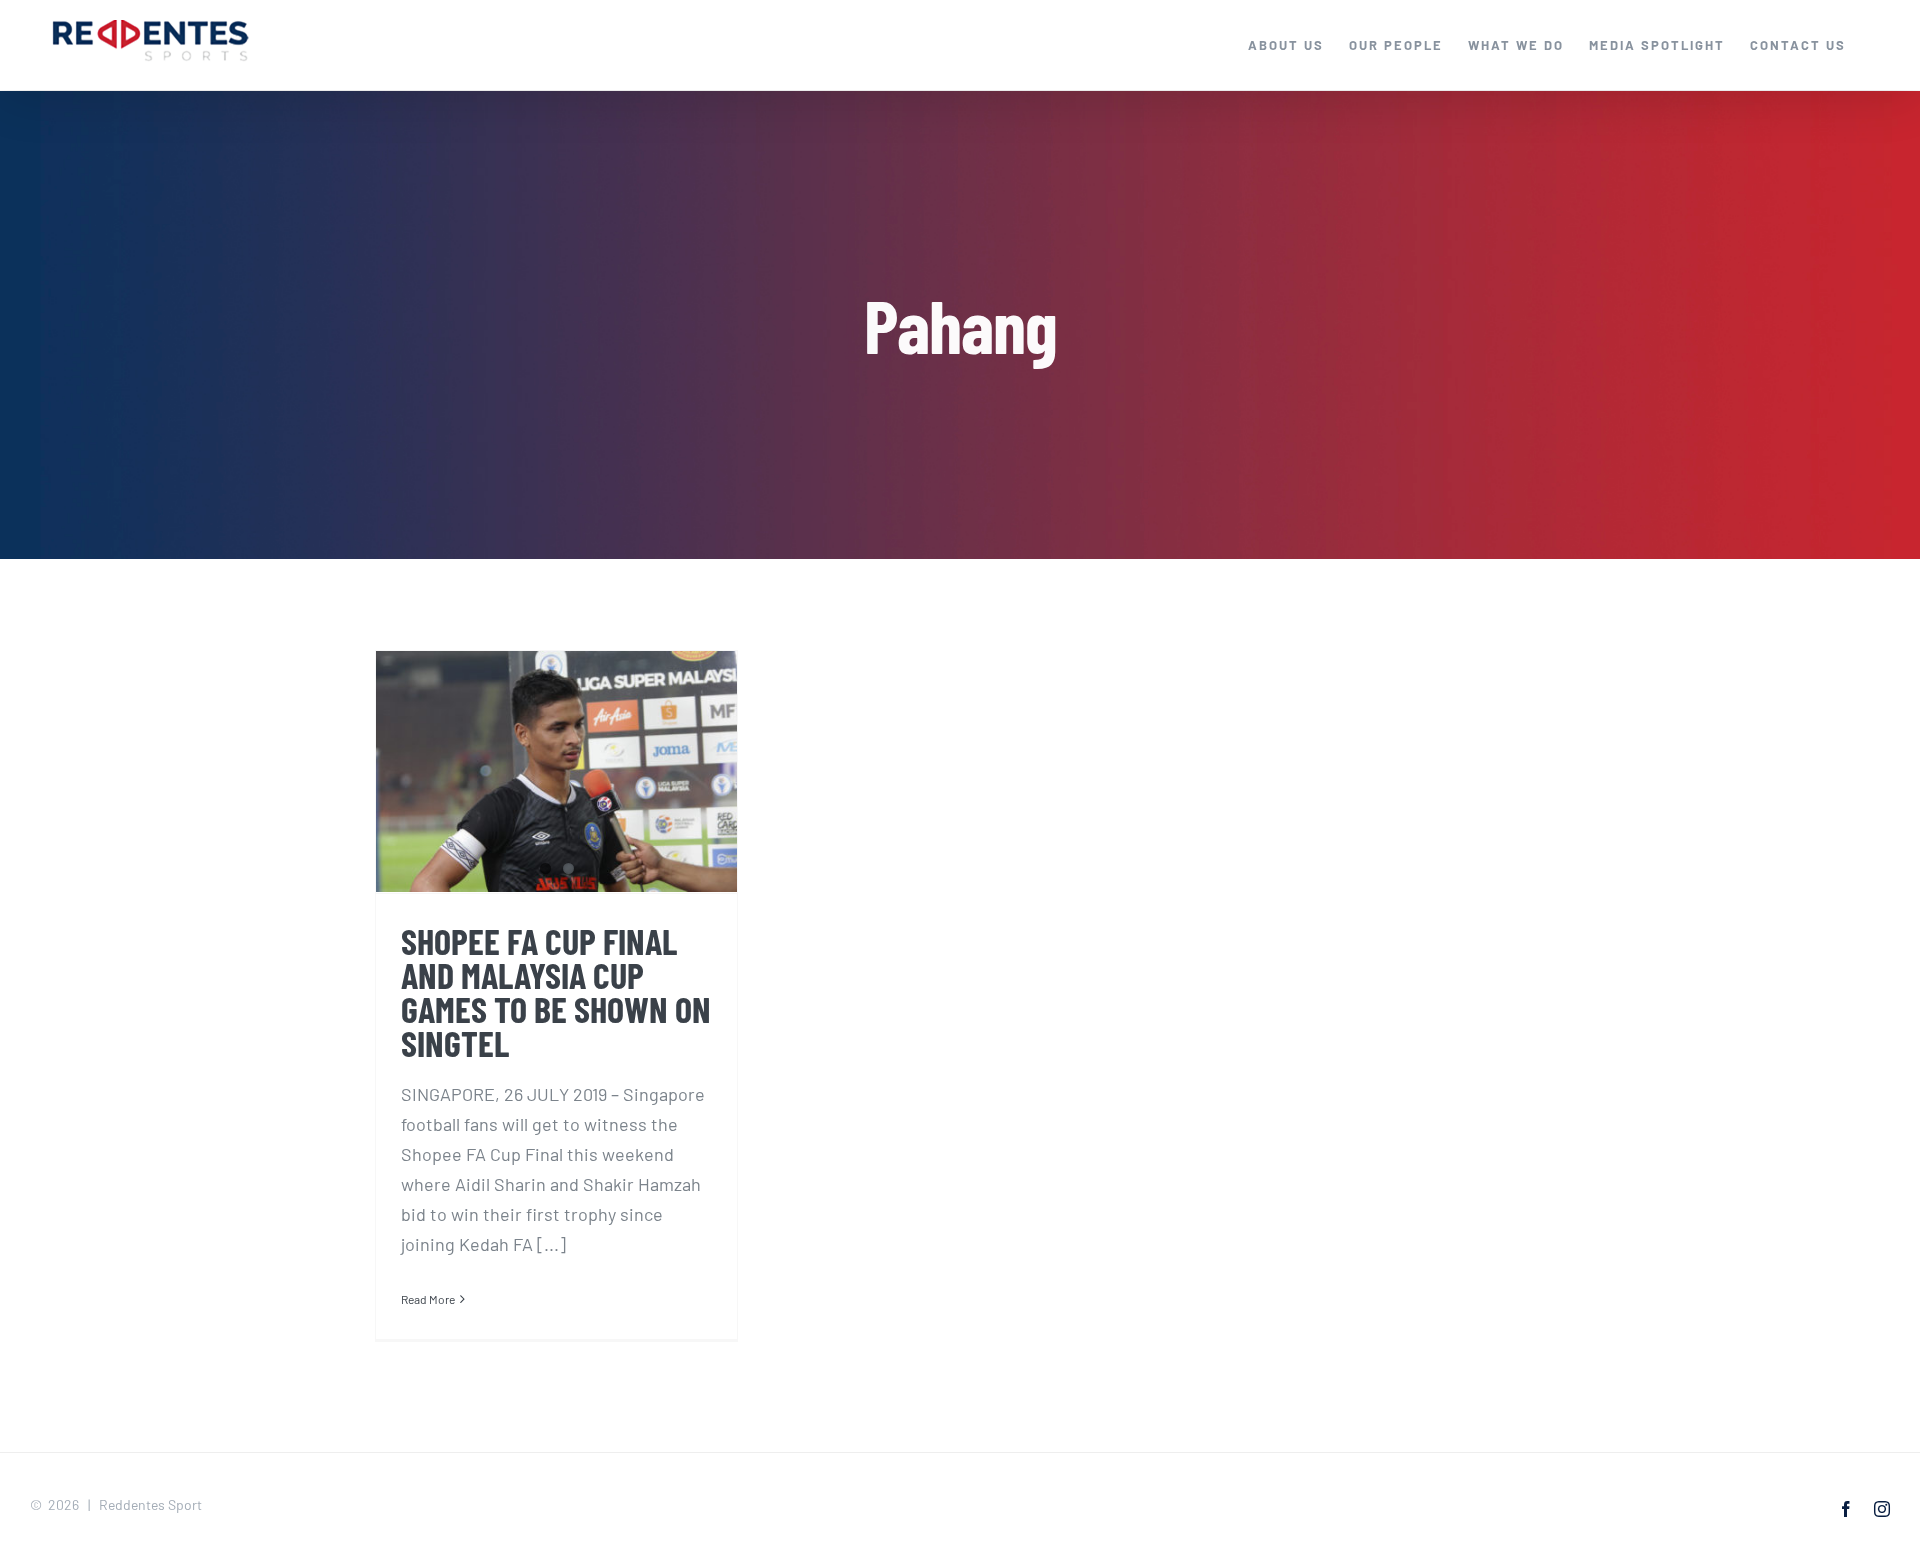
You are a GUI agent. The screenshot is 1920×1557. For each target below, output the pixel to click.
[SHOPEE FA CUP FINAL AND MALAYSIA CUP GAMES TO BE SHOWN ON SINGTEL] (556, 771)
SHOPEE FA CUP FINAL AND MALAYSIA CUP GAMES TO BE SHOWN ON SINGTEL (556, 991)
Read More (428, 1299)
